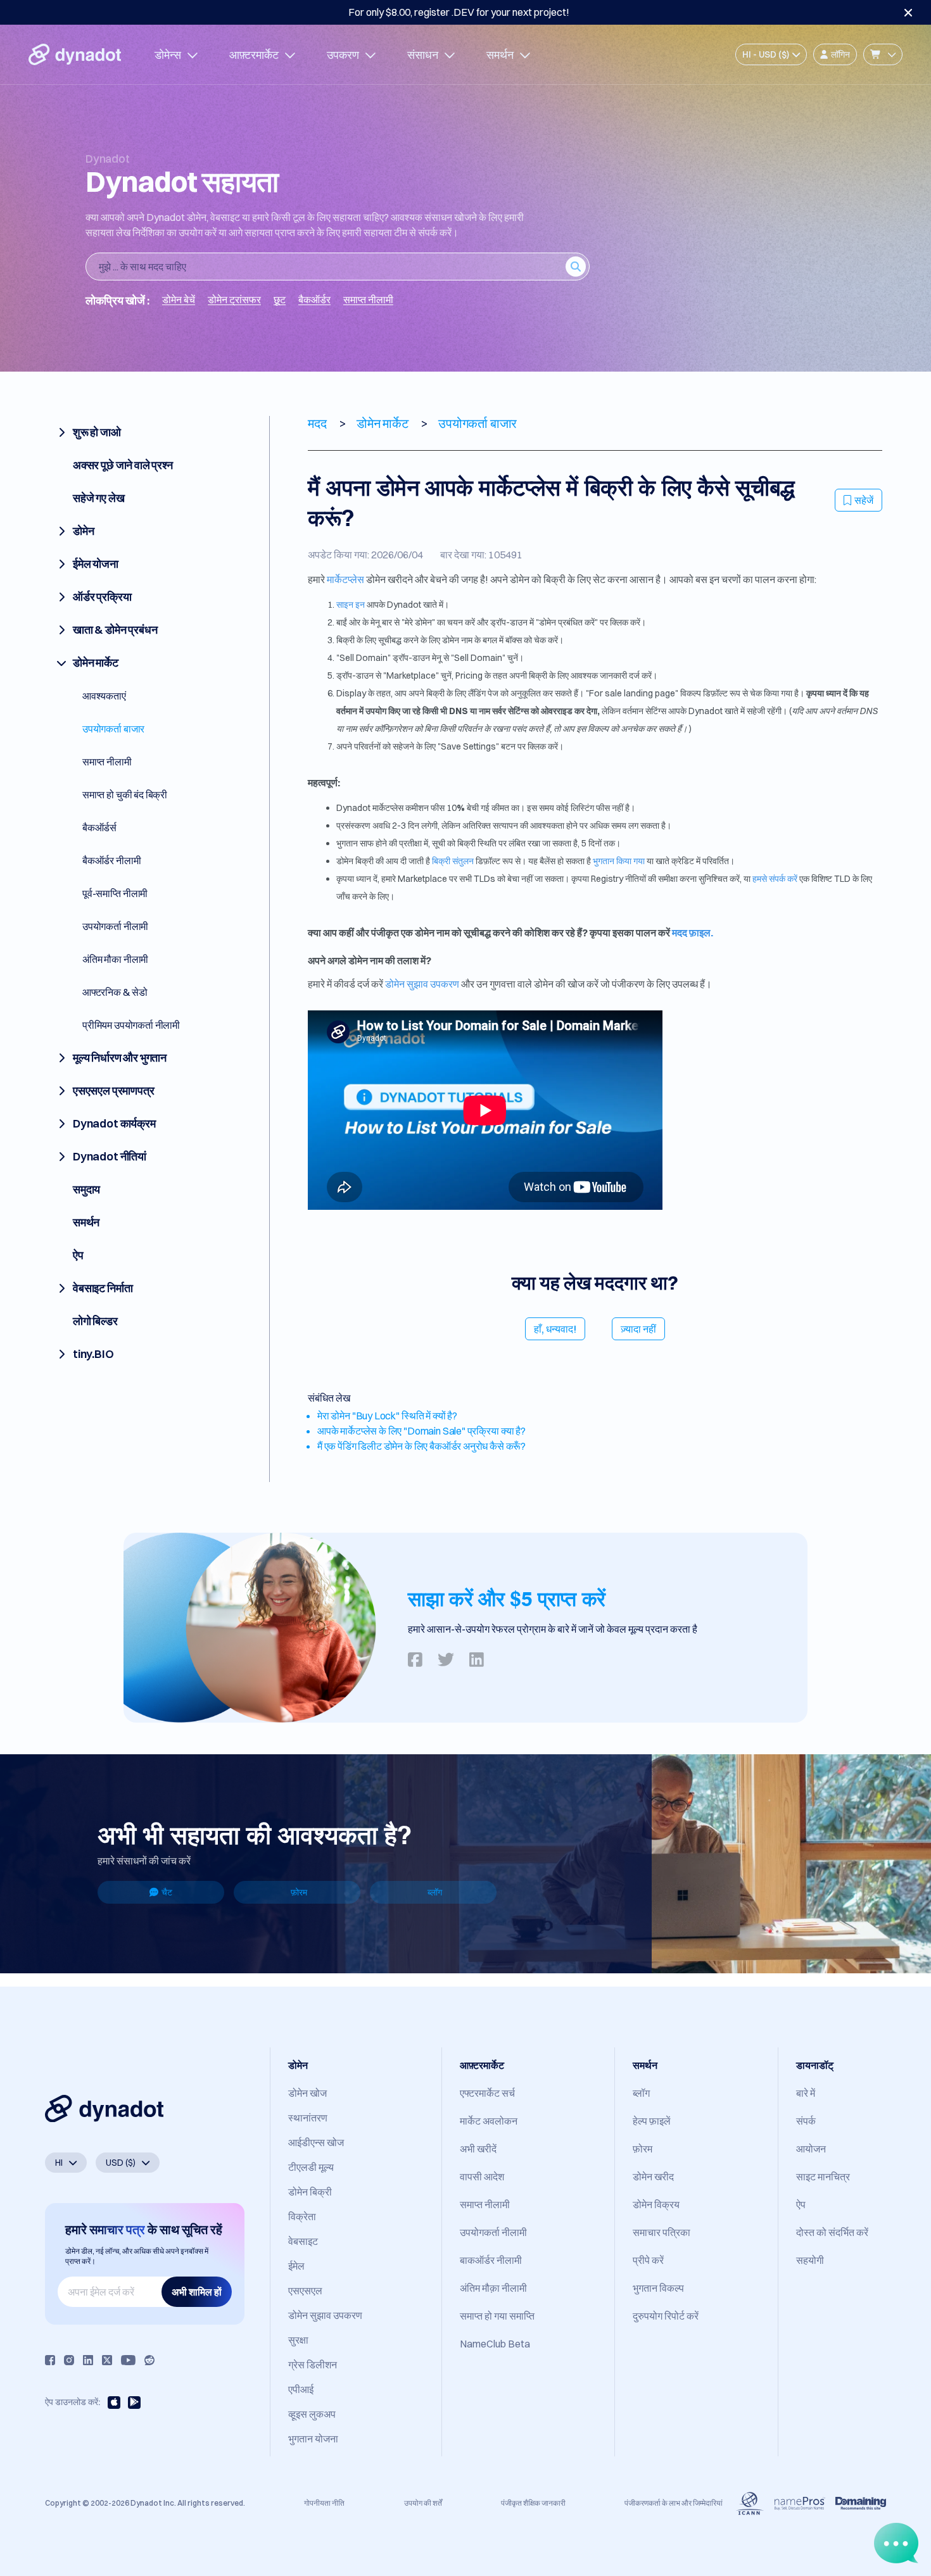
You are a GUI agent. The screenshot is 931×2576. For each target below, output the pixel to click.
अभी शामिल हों (197, 2292)
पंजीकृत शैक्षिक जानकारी (533, 2503)
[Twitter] (107, 2360)
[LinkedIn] (88, 2360)
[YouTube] (128, 2360)
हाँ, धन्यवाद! (555, 1329)
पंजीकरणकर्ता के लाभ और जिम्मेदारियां (674, 2503)
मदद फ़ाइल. (693, 933)
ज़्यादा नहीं (638, 1329)
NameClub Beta (495, 2344)
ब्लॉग (435, 1892)
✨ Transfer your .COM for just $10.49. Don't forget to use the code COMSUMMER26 (459, 12)
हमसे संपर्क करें (775, 879)
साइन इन (351, 605)
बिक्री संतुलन (452, 861)
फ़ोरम (299, 1892)
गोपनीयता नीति (324, 2503)
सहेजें (864, 500)
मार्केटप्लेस (345, 579)
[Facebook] (50, 2360)
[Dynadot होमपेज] (75, 54)
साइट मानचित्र (823, 2177)
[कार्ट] (883, 54)
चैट (167, 1892)
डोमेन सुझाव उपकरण (422, 984)
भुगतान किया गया (619, 861)
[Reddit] (149, 2360)
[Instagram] (69, 2360)
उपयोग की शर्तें (423, 2503)
